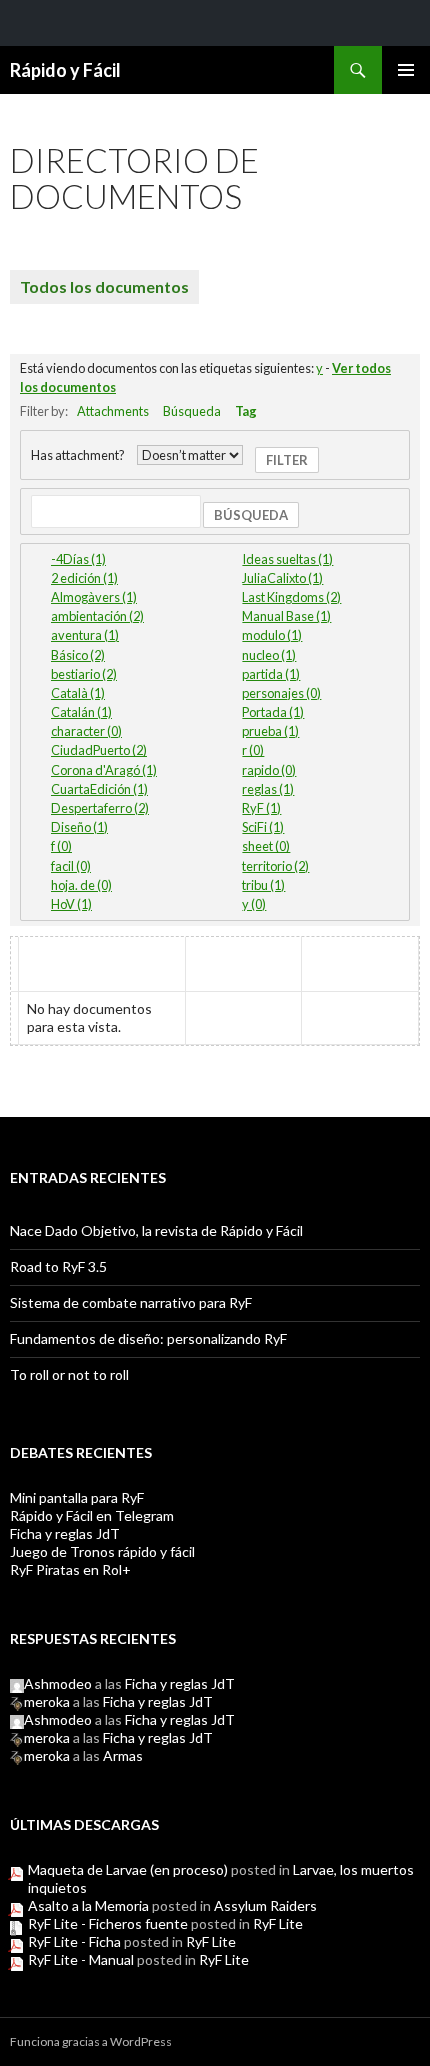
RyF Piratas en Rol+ (70, 1569)
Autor (244, 955)
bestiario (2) (84, 674)
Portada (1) (273, 712)
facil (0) (71, 866)
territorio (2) (275, 866)
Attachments (113, 411)
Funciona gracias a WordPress (91, 2041)
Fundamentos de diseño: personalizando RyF (148, 1338)
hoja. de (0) (81, 885)
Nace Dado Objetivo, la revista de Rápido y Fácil (156, 1230)
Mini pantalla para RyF (77, 1497)
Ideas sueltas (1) (287, 559)
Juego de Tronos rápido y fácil (102, 1551)
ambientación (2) (97, 616)
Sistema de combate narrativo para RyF (131, 1302)
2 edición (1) (84, 578)
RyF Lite (278, 1923)
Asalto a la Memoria (88, 1905)
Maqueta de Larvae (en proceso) (128, 1869)
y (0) (254, 904)
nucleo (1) (269, 655)
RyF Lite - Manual (81, 1959)
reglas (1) (268, 789)
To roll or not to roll (69, 1374)
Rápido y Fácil (65, 70)
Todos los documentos (104, 286)
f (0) (61, 846)
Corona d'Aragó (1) (104, 770)
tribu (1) (263, 885)
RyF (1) (261, 808)
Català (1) (78, 693)
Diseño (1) (79, 827)
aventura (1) (85, 635)
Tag (246, 411)
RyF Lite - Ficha (74, 1941)
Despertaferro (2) (100, 808)
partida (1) (271, 674)
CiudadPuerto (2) (99, 750)
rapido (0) (269, 770)
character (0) (86, 731)
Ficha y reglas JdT (65, 1533)
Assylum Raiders (265, 1905)
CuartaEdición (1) (99, 789)
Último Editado (360, 964)
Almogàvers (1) (94, 597)
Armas (123, 1755)
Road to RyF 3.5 (58, 1266)
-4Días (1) (78, 559)
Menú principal (406, 70)
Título (53, 955)
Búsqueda (192, 411)
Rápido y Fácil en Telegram (92, 1515)
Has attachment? (78, 455)
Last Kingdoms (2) (291, 597)
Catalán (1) (81, 712)
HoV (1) (71, 904)
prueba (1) (270, 731)
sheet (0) (266, 846)
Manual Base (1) (286, 616)
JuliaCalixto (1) (282, 578)
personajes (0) (281, 693)
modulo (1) (272, 635)
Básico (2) (78, 655)
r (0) (253, 750)
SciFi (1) (263, 827)
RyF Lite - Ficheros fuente (108, 1923)
